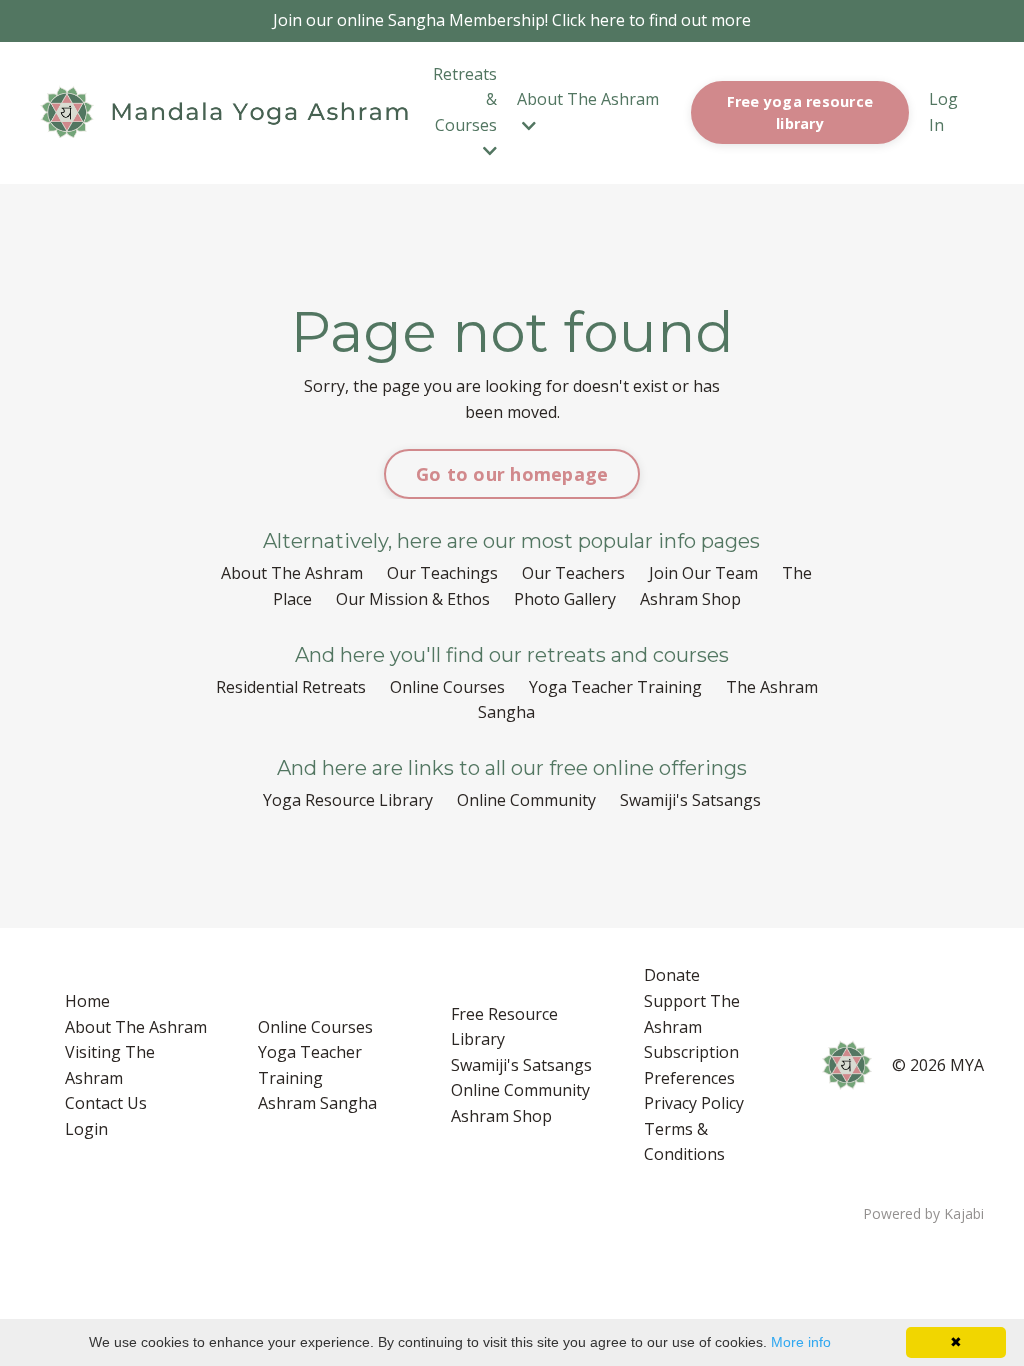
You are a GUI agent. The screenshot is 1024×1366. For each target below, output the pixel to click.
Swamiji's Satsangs (690, 800)
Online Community (526, 800)
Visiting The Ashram (110, 1065)
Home (87, 1001)
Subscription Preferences (691, 1065)
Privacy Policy (694, 1103)
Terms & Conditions (684, 1142)
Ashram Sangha (317, 1103)
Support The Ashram (692, 1014)
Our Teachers (573, 573)
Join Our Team (703, 573)
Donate (672, 975)
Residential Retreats (291, 687)
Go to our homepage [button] (512, 474)
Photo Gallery (565, 599)
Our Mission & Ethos (413, 599)
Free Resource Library (504, 1027)
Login (86, 1129)
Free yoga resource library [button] (800, 112)
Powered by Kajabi (923, 1213)
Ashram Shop (690, 599)
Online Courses (447, 687)
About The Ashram (292, 573)
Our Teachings (442, 573)
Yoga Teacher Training (615, 687)
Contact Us (106, 1103)
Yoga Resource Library (348, 800)
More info (801, 1342)
